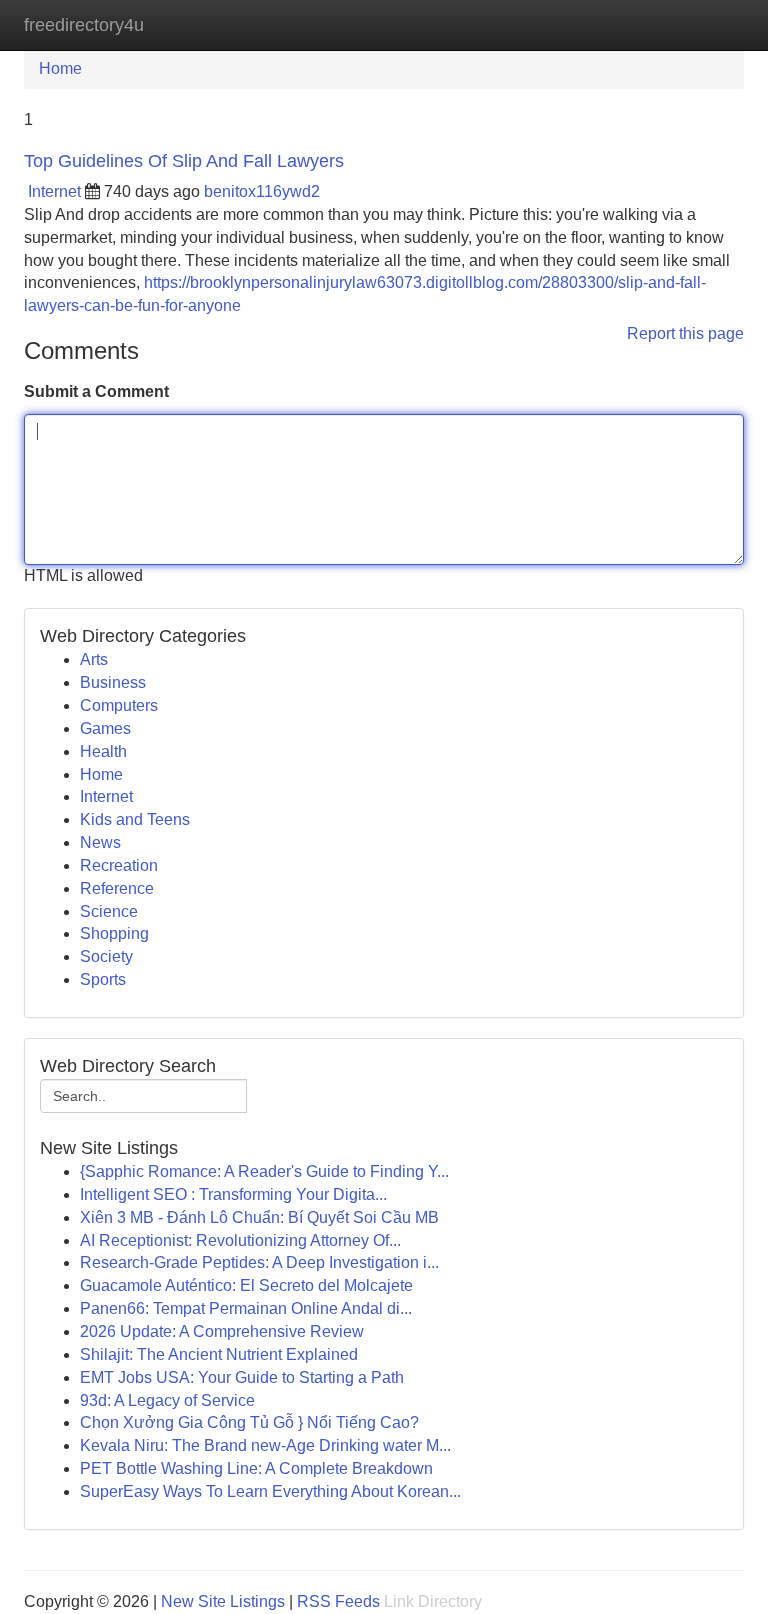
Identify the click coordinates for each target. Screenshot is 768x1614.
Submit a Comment (96, 391)
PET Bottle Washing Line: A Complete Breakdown (256, 1468)
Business (113, 682)
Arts (94, 659)
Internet (54, 191)
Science (109, 911)
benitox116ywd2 (262, 191)
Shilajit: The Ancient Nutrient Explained (219, 1354)
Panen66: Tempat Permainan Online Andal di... (246, 1308)
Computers (119, 705)
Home (60, 68)
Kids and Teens (135, 819)
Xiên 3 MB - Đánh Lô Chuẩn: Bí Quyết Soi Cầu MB (259, 1217)
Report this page (685, 333)
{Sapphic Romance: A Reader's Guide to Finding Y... (264, 1171)
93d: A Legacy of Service (167, 1400)
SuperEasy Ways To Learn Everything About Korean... (270, 1491)
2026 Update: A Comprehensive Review (222, 1331)
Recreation (119, 865)
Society (106, 956)
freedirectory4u (84, 25)
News (100, 842)
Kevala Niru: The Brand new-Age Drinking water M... (265, 1445)
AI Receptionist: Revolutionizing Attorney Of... (240, 1240)
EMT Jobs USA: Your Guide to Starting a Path (242, 1377)
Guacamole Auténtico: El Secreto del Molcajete (246, 1285)
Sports (103, 979)
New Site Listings (223, 1601)
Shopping (114, 933)
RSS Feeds (338, 1601)
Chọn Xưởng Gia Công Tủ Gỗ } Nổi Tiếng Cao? (249, 1422)
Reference (117, 888)
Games (105, 728)
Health (103, 751)
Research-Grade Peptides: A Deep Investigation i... (259, 1262)
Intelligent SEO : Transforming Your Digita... (233, 1194)
